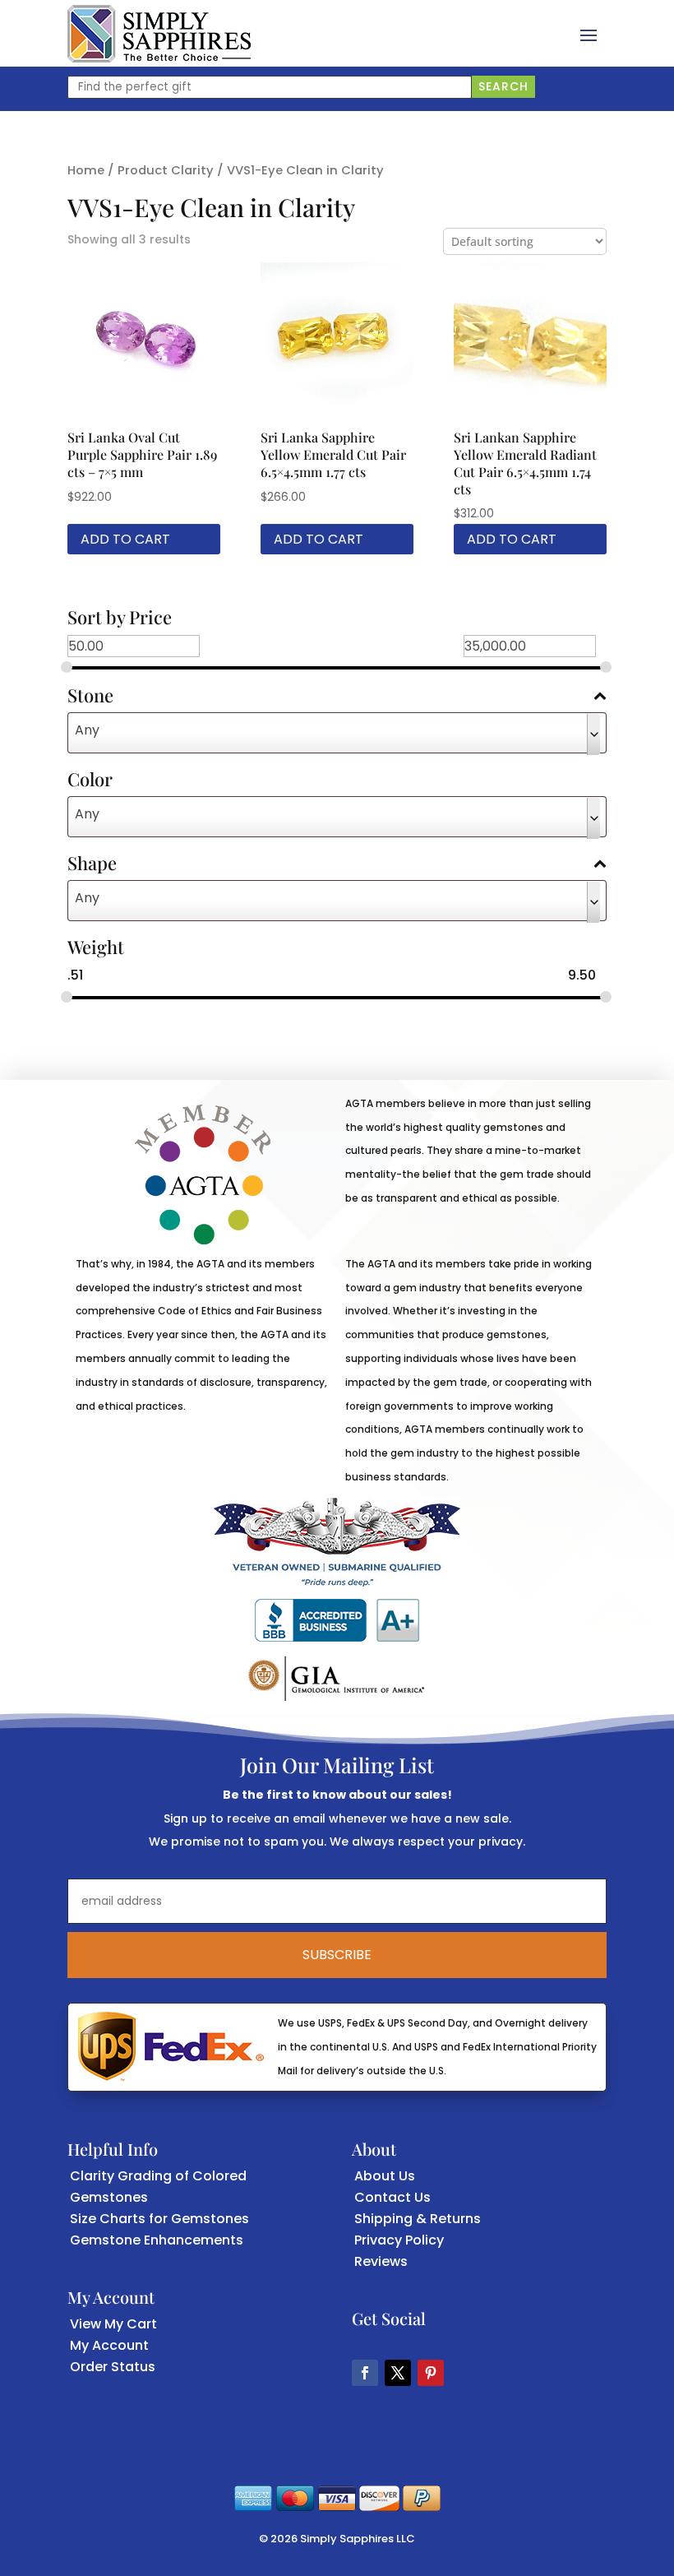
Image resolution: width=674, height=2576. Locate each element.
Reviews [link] (381, 2261)
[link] (159, 34)
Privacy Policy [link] (399, 2240)
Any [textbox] (87, 730)
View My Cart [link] (113, 2324)
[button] (589, 34)
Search (503, 86)
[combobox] (337, 733)
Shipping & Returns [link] (418, 2219)
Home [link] (86, 170)
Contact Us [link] (392, 2197)
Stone (90, 697)
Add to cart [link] (125, 539)
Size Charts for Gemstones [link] (159, 2219)
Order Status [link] (113, 2367)
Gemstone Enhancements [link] (157, 2240)
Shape (92, 864)
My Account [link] (109, 2345)
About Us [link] (385, 2176)
